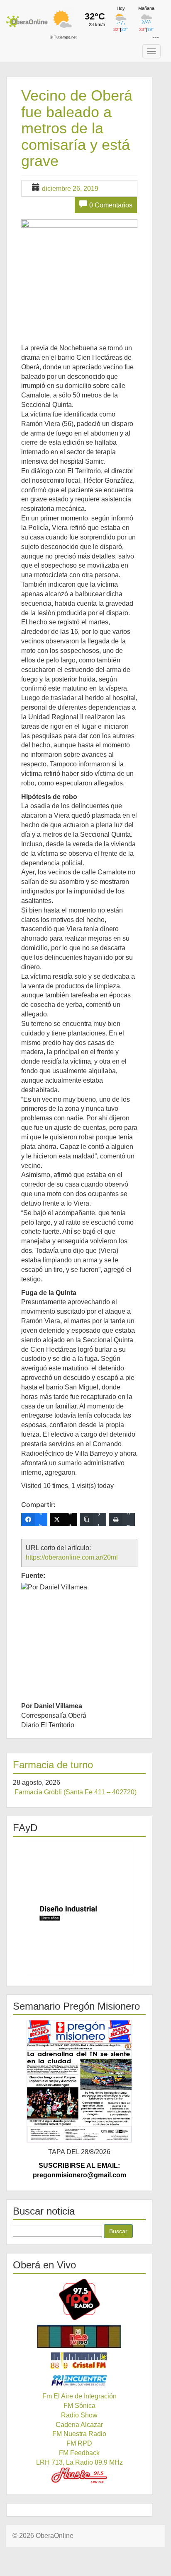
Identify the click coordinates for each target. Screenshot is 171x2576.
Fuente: (33, 1576)
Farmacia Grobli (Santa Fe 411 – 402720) (76, 1792)
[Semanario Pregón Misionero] (79, 2081)
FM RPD (79, 2443)
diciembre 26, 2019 (70, 189)
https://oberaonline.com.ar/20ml (72, 1557)
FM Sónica (79, 2406)
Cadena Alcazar (79, 2425)
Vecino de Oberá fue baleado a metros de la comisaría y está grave (77, 128)
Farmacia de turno (53, 1765)
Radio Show (79, 2415)
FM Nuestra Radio (79, 2434)
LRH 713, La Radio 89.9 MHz (79, 2462)
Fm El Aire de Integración (79, 2396)
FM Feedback (79, 2453)
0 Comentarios (111, 205)
